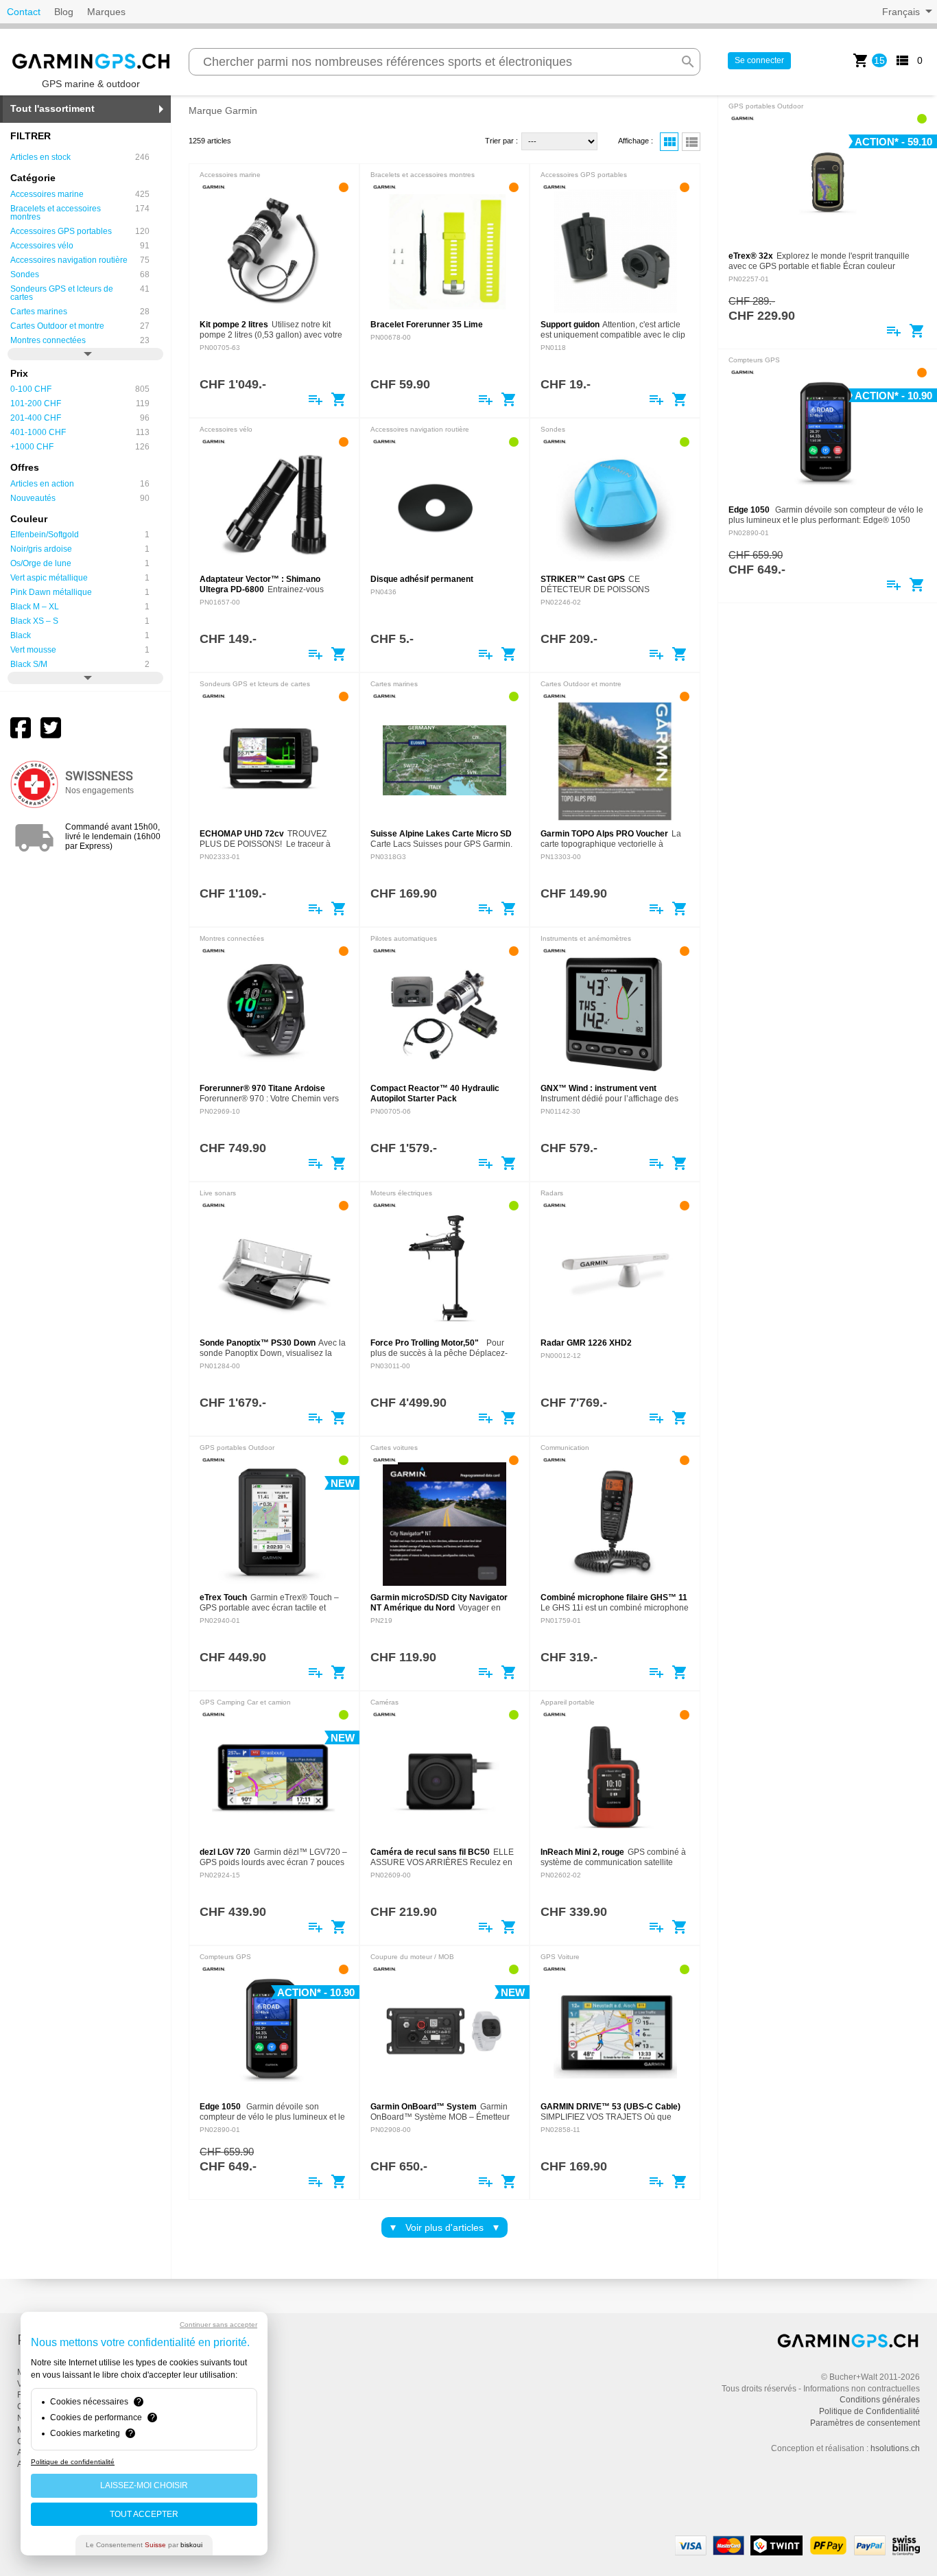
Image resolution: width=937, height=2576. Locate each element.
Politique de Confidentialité (869, 2411)
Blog (64, 12)
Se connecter (759, 60)
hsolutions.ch (895, 2448)
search (688, 62)
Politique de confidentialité (73, 2462)
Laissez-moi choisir (144, 2485)
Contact (24, 12)
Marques (106, 12)
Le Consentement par (144, 2545)
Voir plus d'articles (444, 2227)
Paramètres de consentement (865, 2423)
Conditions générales (880, 2400)
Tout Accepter (144, 2514)
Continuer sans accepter (218, 2325)
